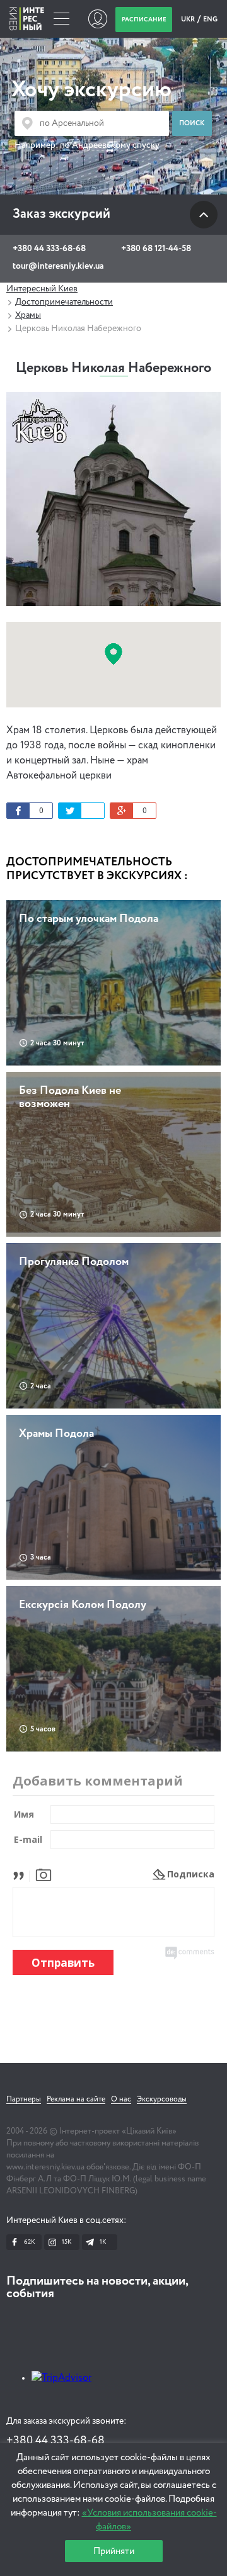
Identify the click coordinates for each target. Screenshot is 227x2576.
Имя (24, 1814)
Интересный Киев (42, 289)
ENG (210, 19)
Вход (97, 19)
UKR (189, 19)
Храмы (28, 315)
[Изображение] (44, 1874)
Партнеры (24, 2100)
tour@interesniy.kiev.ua (58, 266)
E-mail (28, 1839)
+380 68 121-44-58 (156, 249)
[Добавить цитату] (22, 1874)
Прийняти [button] (114, 2551)
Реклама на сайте (76, 2100)
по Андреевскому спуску (110, 145)
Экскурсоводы (162, 2100)
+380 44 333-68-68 (49, 249)
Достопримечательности (64, 302)
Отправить (63, 1963)
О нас (121, 2100)
